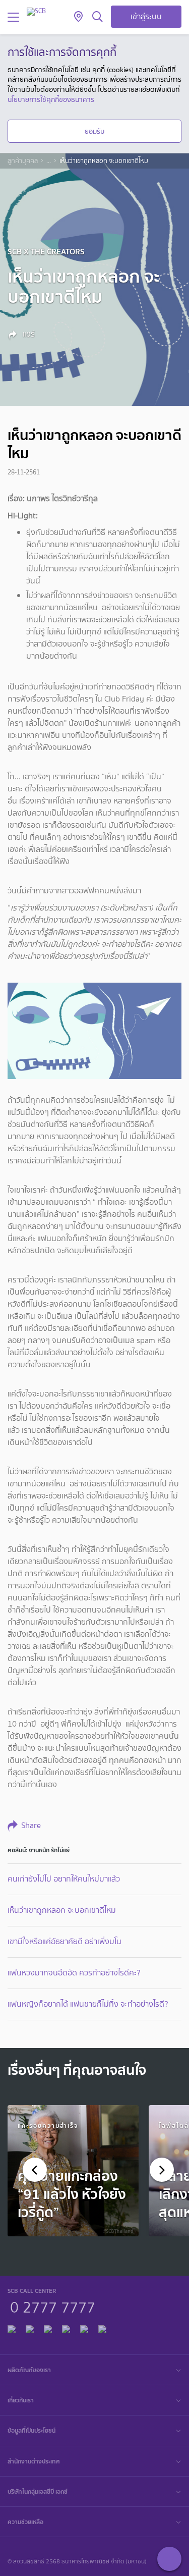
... (49, 161)
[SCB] (36, 11)
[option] (73, 2171)
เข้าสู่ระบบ (146, 16)
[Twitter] (84, 2328)
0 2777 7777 (53, 2306)
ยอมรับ (94, 131)
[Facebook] (12, 2328)
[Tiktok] (48, 2328)
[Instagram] (102, 2328)
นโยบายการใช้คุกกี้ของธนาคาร (51, 99)
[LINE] (30, 2328)
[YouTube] (66, 2328)
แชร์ (28, 334)
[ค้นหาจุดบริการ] (78, 17)
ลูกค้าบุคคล (23, 161)
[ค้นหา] (98, 17)
